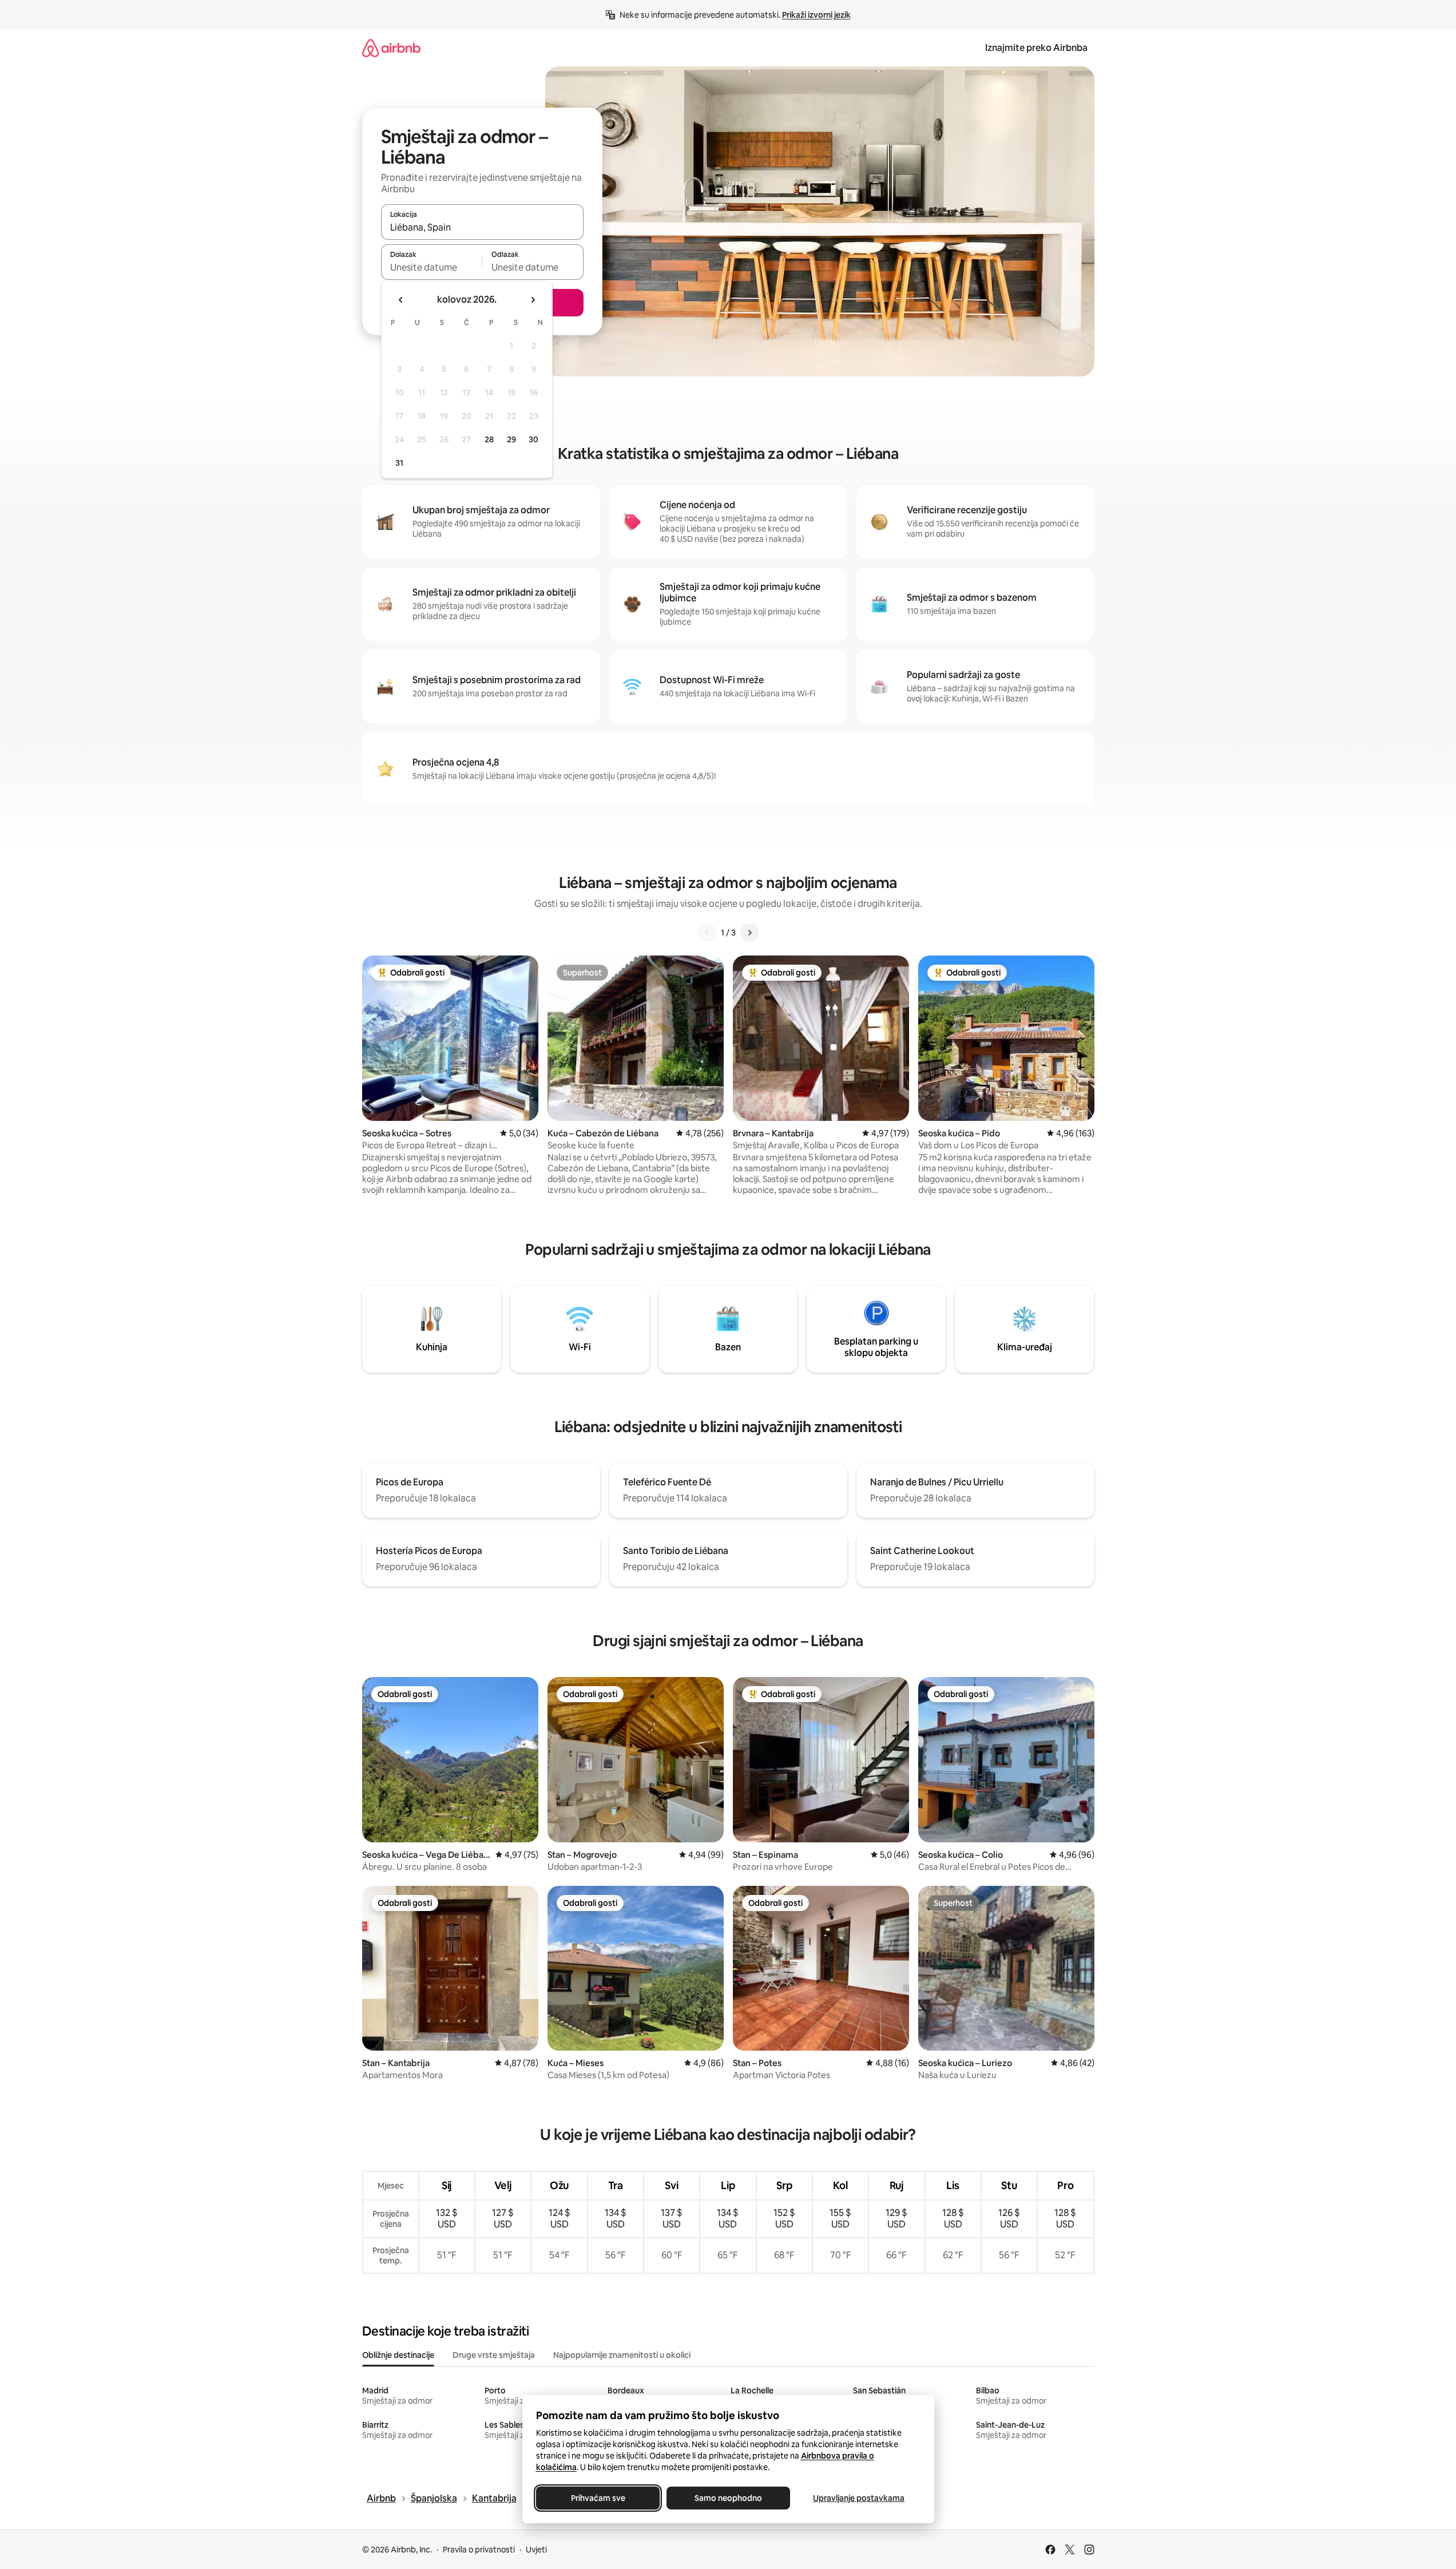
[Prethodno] (707, 933)
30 (533, 439)
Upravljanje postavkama (859, 2498)
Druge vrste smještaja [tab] (494, 2355)
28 (489, 439)
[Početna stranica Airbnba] (391, 48)
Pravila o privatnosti (479, 2550)
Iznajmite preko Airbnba (1036, 48)
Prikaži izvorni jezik (816, 15)
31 (399, 463)
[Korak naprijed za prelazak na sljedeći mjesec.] (533, 300)
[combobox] (482, 227)
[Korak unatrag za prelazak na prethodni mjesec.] (401, 300)
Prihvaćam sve (598, 2498)
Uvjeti (536, 2550)
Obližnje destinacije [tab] (398, 2355)
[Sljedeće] (749, 933)
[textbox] (432, 267)
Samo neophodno (728, 2498)
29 (511, 439)
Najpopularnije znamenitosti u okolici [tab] (622, 2355)
